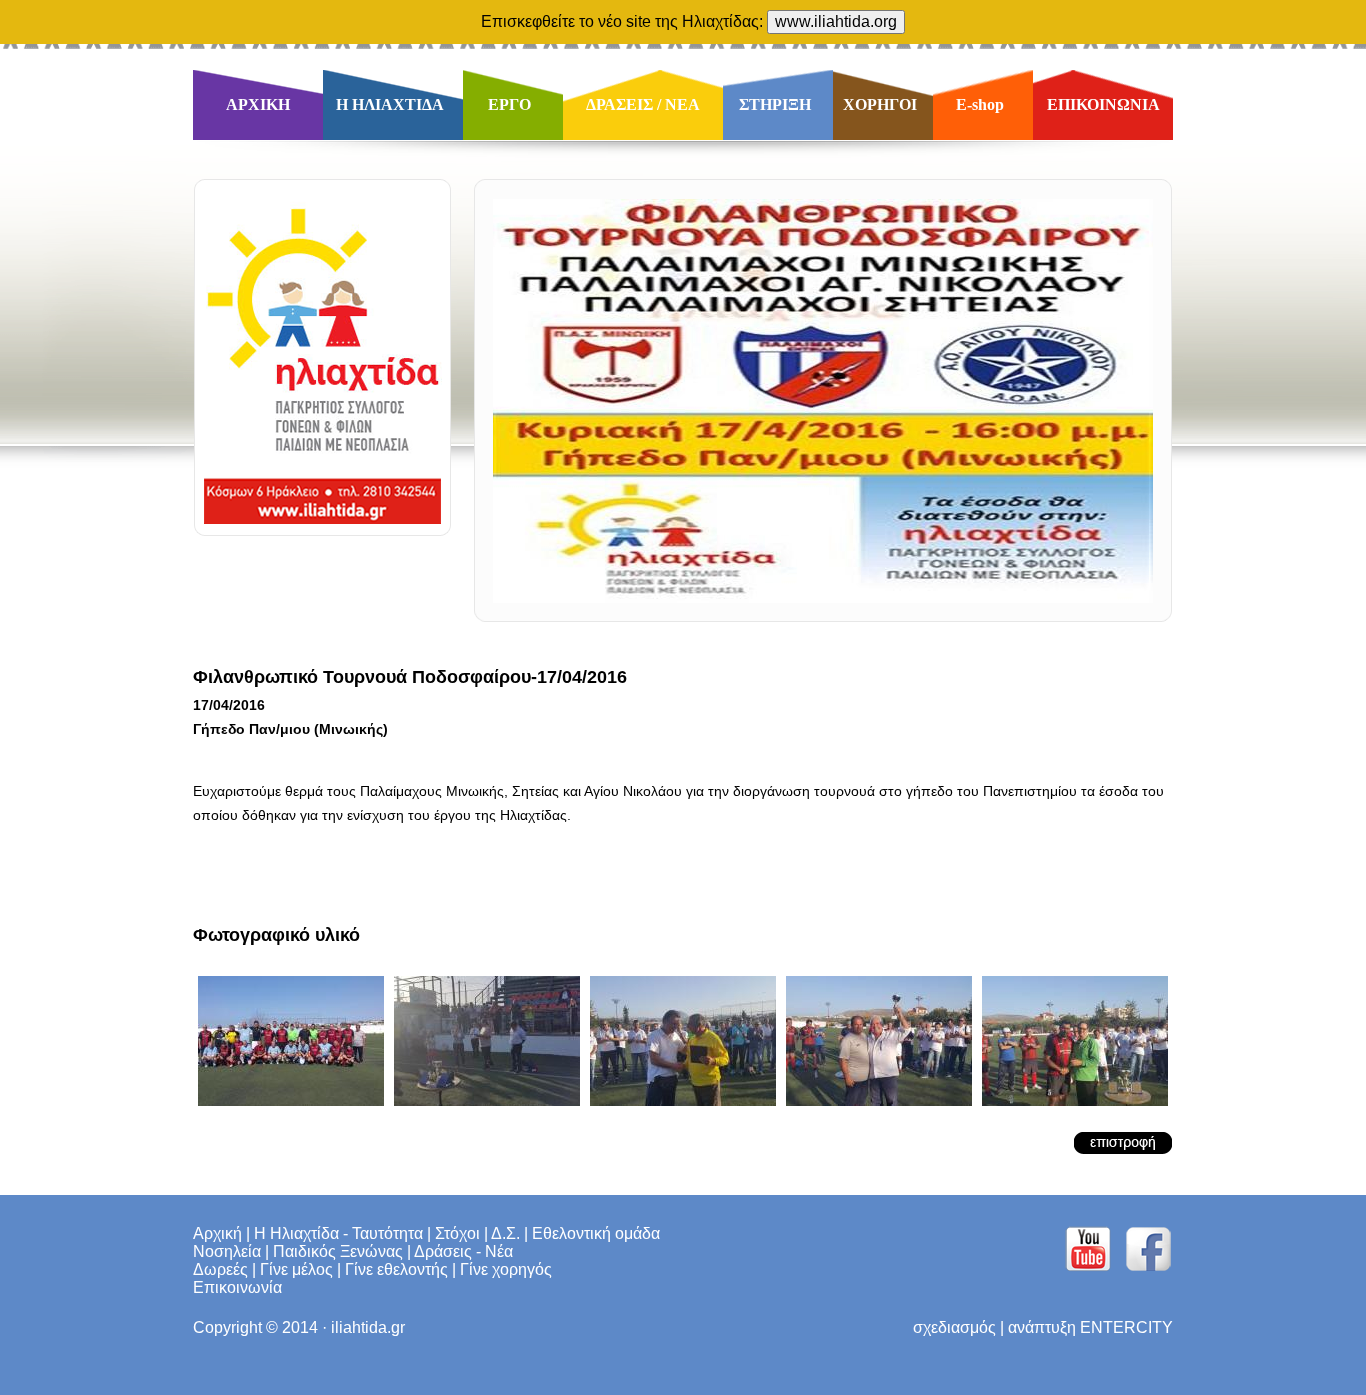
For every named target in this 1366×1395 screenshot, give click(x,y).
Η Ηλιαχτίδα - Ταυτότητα (338, 1233)
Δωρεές (220, 1269)
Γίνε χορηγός (506, 1269)
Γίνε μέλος (296, 1269)
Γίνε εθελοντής (396, 1269)
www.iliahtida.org (836, 21)
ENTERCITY (1126, 1327)
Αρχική (217, 1233)
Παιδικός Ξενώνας (338, 1251)
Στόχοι (457, 1233)
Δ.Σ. (505, 1233)
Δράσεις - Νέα (463, 1251)
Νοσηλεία (227, 1251)
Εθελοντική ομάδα (596, 1233)
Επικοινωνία (237, 1287)
